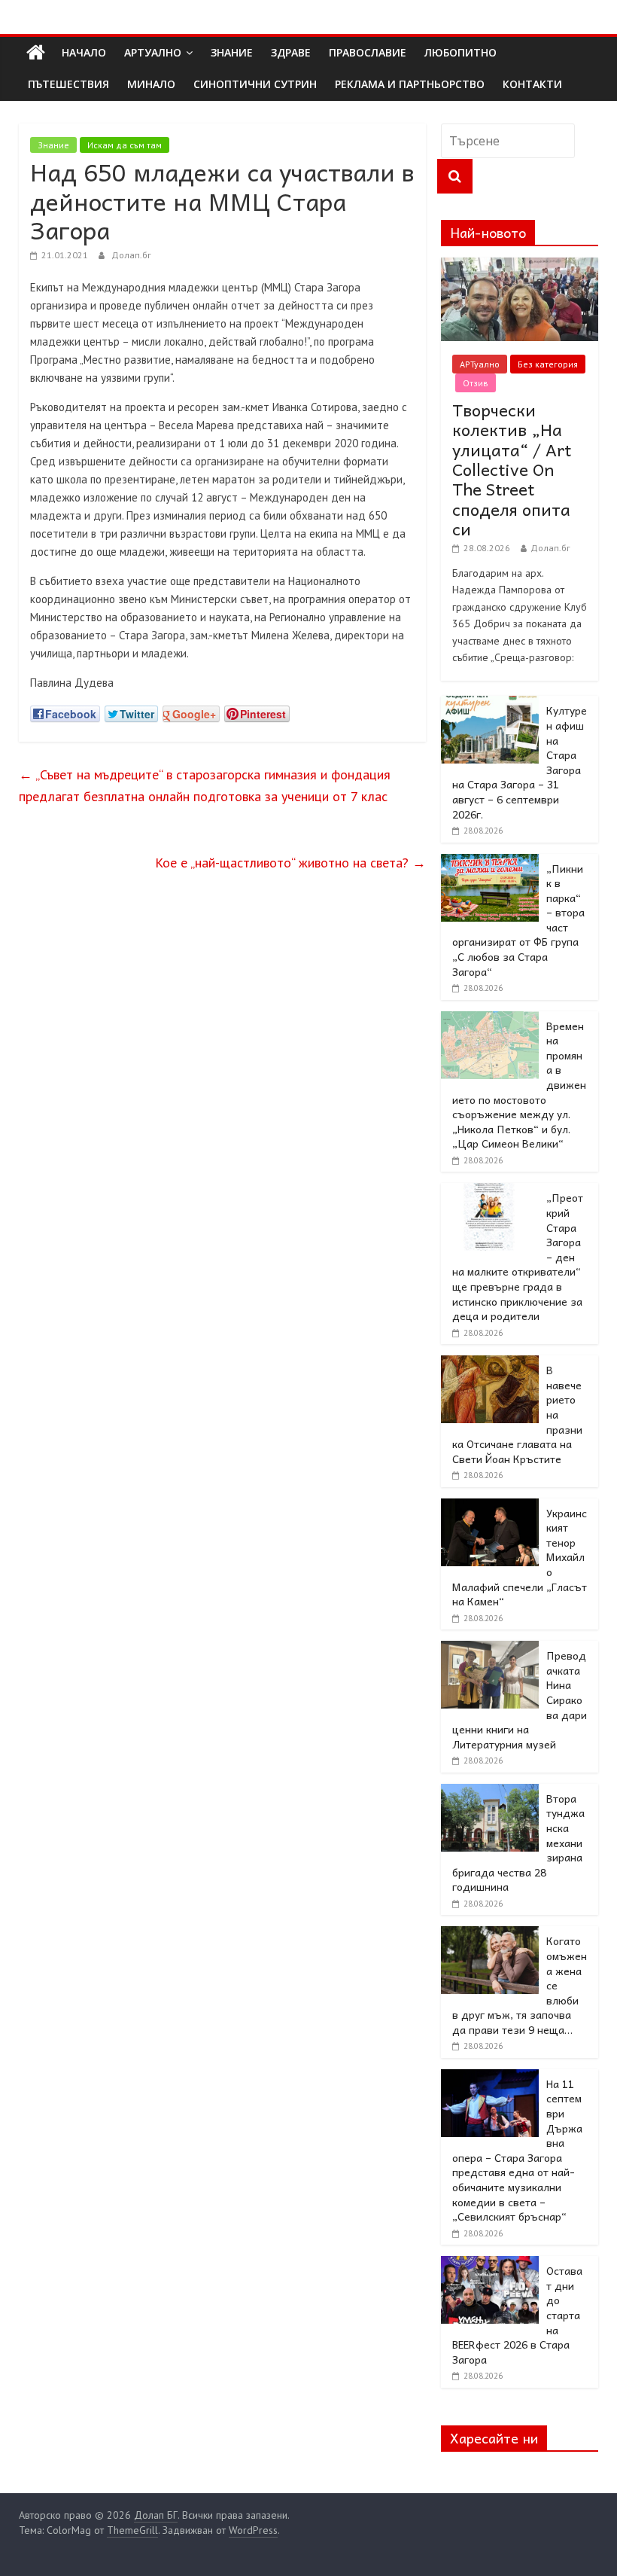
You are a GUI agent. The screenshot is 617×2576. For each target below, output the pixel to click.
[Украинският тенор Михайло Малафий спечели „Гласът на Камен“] (490, 1507)
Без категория (548, 364)
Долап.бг (131, 255)
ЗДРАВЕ (291, 52)
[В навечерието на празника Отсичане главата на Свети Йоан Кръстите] (490, 1364)
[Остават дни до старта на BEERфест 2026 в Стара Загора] (490, 2264)
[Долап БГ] (36, 53)
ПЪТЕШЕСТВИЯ (68, 84)
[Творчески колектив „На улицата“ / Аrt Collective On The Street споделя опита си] (520, 266)
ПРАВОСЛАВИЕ (368, 52)
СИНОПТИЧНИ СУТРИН (255, 84)
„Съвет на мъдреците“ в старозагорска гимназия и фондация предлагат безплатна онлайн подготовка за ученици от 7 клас (205, 785)
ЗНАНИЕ (232, 52)
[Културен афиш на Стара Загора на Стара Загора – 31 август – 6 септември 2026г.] (490, 704)
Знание (53, 145)
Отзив (476, 383)
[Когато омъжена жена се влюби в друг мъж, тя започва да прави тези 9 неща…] (490, 1934)
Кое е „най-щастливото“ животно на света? (290, 863)
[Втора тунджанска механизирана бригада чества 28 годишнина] (490, 1792)
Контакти (532, 84)
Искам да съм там (125, 145)
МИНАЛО (151, 84)
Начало (84, 52)
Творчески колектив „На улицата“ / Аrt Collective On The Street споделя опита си (512, 469)
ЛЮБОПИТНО (460, 52)
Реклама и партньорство (410, 84)
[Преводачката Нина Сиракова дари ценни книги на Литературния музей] (490, 1649)
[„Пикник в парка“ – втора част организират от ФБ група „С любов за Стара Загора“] (490, 862)
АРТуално (153, 52)
